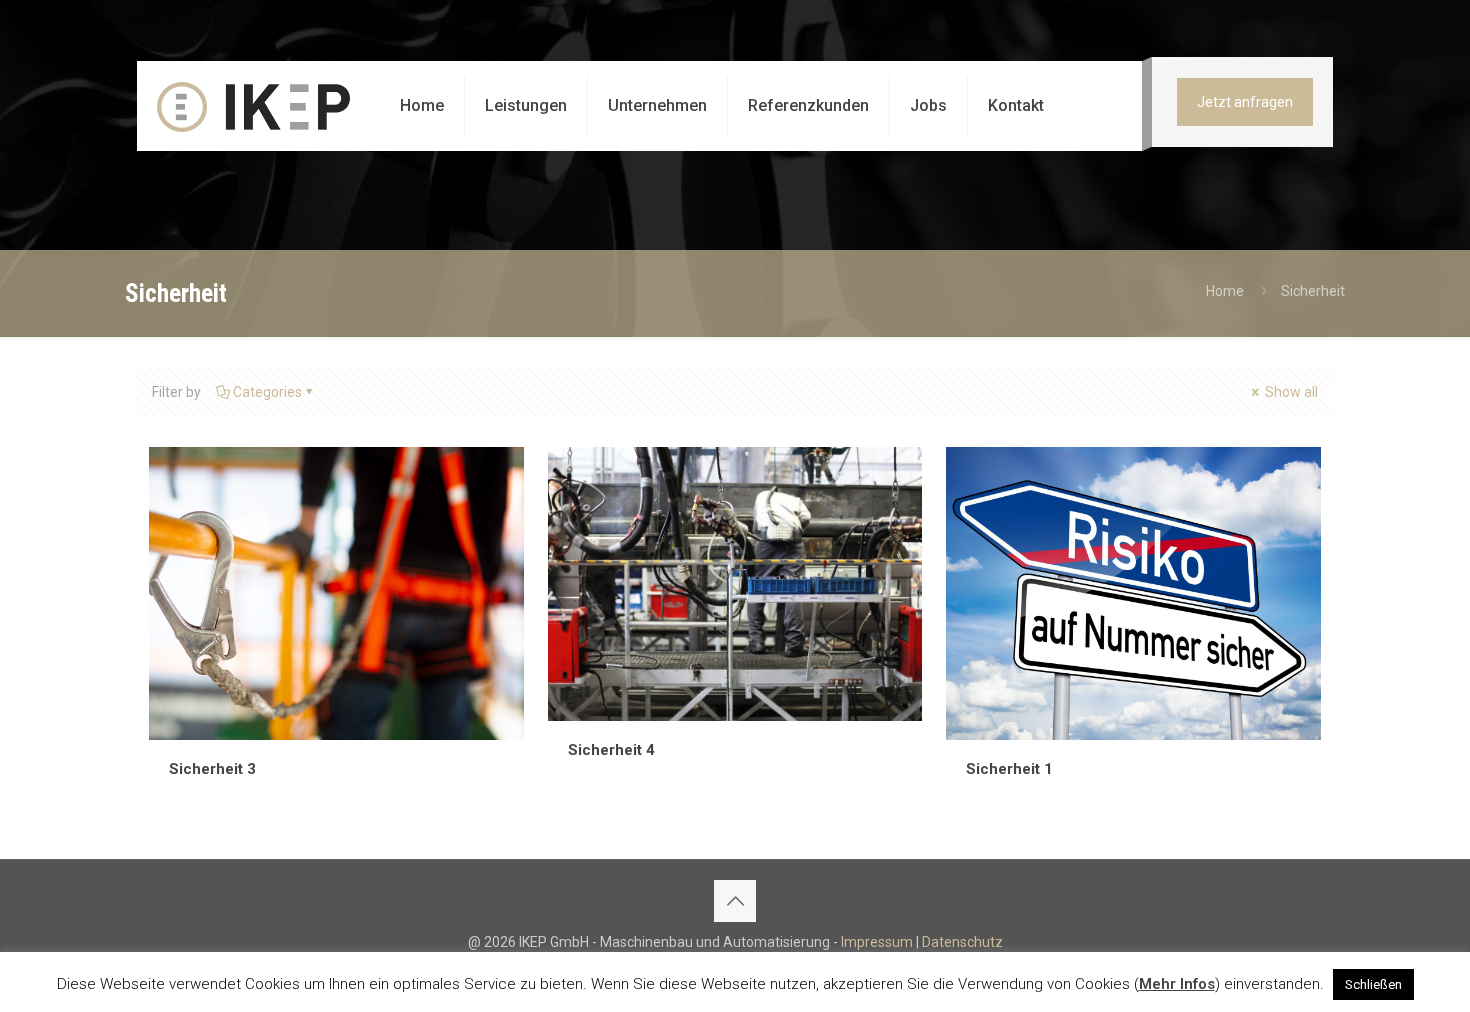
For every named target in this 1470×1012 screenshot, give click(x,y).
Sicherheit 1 (1009, 769)
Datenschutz (962, 942)
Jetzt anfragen (1245, 102)
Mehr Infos (1177, 984)
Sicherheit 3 (212, 769)
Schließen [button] (1373, 984)
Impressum (877, 942)
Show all (1290, 392)
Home (1225, 291)
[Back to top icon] (735, 901)
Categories (267, 392)
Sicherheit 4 (611, 750)
